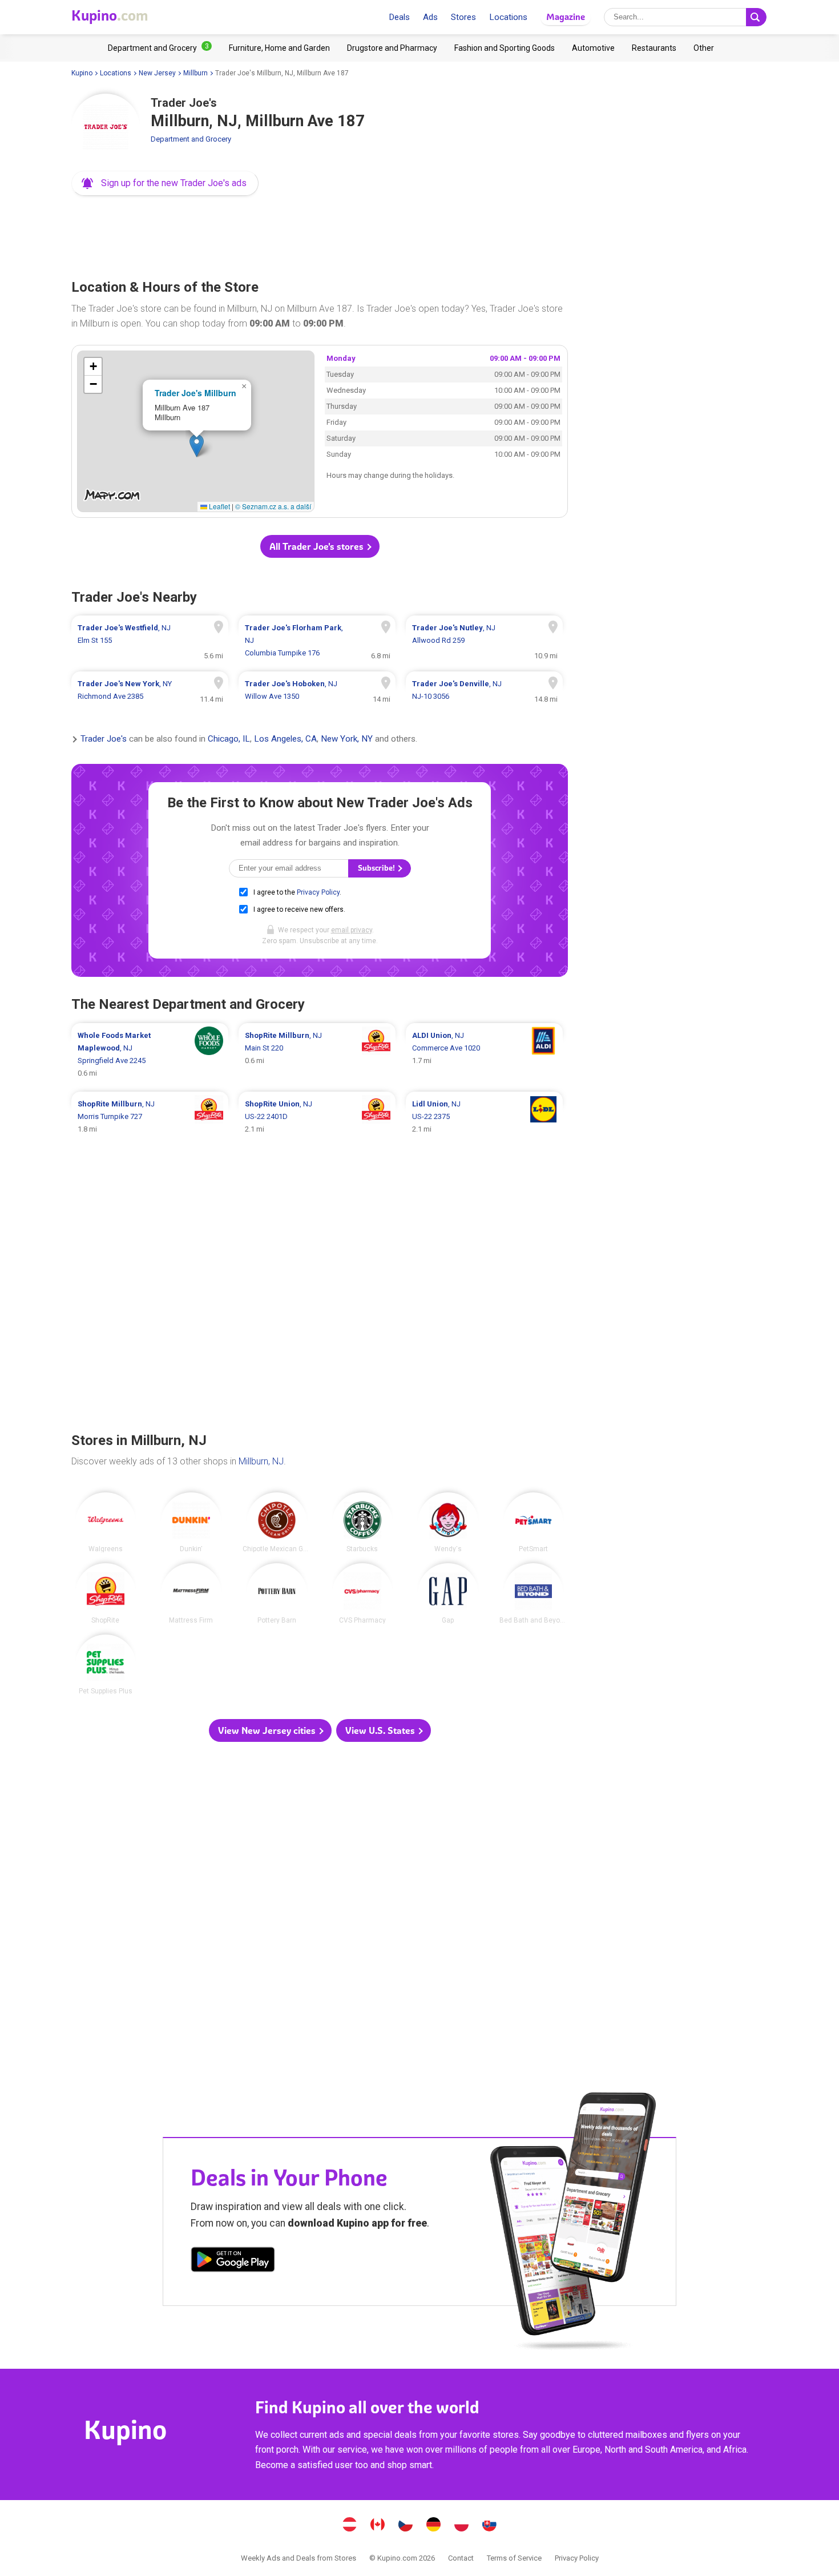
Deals (399, 17)
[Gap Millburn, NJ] (448, 1593)
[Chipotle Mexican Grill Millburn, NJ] (277, 1523)
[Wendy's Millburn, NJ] (448, 1523)
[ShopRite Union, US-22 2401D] (317, 1117)
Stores (463, 17)
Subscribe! (377, 868)
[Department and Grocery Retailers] (160, 48)
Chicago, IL (229, 739)
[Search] (756, 17)
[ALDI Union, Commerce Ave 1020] (484, 1054)
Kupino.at (350, 2526)
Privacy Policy (318, 892)
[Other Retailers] (704, 48)
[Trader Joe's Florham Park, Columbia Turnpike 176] (317, 641)
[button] (165, 183)
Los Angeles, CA (285, 739)
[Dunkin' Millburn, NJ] (191, 1523)
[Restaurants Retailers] (654, 48)
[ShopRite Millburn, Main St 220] (317, 1054)
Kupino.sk (490, 2526)
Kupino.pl (462, 2526)
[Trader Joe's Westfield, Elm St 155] (150, 641)
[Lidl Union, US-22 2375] (484, 1117)
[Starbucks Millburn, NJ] (362, 1523)
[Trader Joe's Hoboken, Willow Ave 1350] (317, 690)
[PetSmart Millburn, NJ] (534, 1523)
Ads (430, 17)
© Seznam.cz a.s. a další (273, 506)
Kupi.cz (406, 2526)
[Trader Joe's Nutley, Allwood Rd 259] (484, 641)
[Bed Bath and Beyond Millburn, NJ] (534, 1593)
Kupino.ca (378, 2526)
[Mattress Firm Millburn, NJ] (191, 1593)
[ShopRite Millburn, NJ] (106, 1593)
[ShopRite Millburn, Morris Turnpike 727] (150, 1117)
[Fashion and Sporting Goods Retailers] (505, 48)
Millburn (195, 73)
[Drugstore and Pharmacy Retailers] (392, 48)
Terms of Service (514, 2558)
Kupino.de (434, 2526)
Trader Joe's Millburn (195, 393)
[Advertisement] (320, 234)
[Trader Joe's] (106, 128)
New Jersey (157, 73)
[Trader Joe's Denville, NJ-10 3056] (484, 690)
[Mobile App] (233, 2261)
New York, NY (347, 739)
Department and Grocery (191, 139)
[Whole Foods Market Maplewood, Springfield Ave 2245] (150, 1054)
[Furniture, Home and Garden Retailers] (279, 48)
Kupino (82, 73)
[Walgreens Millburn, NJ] (106, 1523)
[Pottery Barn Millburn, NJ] (277, 1593)
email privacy (352, 930)
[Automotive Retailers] (593, 48)
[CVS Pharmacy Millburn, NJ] (362, 1593)
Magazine (566, 17)
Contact (461, 2558)
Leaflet (219, 506)
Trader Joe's (104, 739)
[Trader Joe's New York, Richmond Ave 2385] (150, 690)
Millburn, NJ (261, 1461)
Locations (508, 17)
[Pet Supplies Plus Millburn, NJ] (106, 1665)
